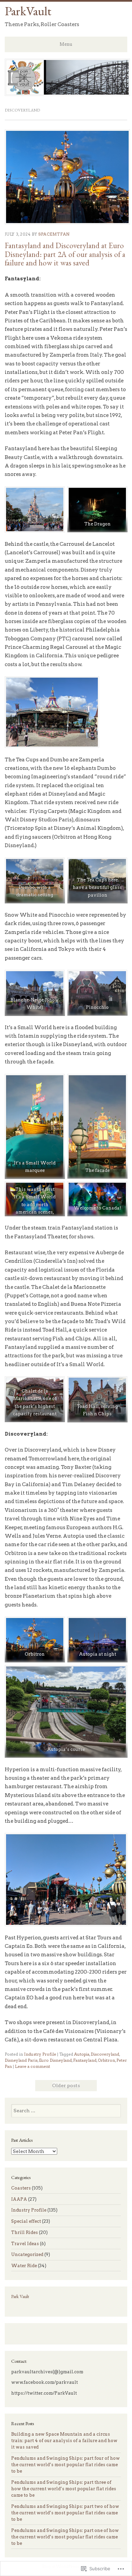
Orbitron (106, 2060)
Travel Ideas (25, 2244)
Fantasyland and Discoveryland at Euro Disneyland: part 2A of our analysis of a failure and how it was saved (65, 254)
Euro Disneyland (55, 2060)
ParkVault (28, 11)
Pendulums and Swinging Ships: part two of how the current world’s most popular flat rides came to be (65, 2513)
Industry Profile (40, 2054)
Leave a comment (32, 2066)
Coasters (21, 2188)
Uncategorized (27, 2254)
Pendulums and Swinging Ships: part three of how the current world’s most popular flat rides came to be (64, 2489)
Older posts (66, 2085)
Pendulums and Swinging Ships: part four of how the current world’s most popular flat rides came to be (65, 2465)
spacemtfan (54, 234)
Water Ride (24, 2266)
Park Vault (20, 2296)
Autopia (82, 2054)
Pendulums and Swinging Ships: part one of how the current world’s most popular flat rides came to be (65, 2537)
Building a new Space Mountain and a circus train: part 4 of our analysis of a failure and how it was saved (64, 2441)
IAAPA (19, 2199)
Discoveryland (105, 2054)
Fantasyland (85, 2060)
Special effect (26, 2221)
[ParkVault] (68, 94)
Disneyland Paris (21, 2060)
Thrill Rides (25, 2232)
